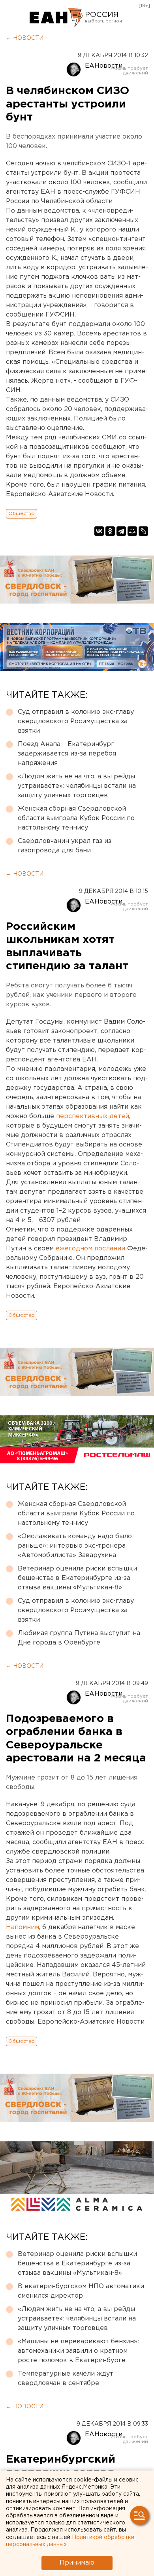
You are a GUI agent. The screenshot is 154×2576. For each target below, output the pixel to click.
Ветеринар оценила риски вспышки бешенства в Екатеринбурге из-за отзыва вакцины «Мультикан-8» (77, 1578)
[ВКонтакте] (99, 531)
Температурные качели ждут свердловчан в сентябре (66, 2379)
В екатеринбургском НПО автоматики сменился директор (81, 2291)
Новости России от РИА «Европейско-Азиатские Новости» (56, 18)
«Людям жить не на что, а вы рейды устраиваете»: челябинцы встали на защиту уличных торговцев (77, 786)
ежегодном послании (90, 1249)
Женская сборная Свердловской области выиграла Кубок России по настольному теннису (76, 818)
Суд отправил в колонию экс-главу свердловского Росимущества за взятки (76, 721)
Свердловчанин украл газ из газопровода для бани (65, 846)
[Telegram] (121, 531)
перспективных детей (93, 1116)
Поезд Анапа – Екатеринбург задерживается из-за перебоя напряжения (67, 754)
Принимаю (77, 2563)
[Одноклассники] (110, 531)
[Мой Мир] (132, 531)
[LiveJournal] (143, 531)
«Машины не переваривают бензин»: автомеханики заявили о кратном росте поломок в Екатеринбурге (78, 2351)
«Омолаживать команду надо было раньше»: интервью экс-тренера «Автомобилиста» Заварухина (75, 1546)
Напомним (23, 1927)
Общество (22, 514)
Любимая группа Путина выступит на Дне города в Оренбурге (79, 1638)
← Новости (25, 38)
